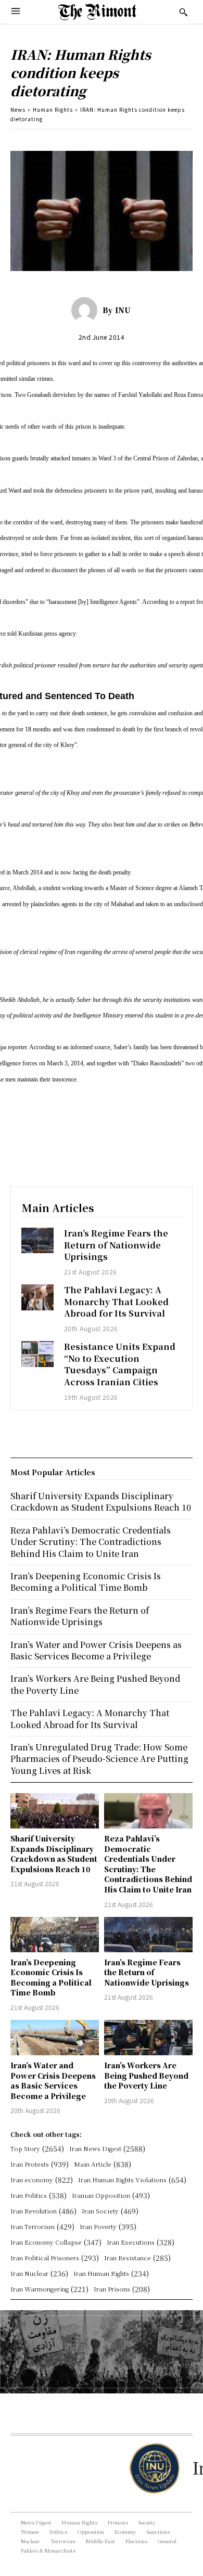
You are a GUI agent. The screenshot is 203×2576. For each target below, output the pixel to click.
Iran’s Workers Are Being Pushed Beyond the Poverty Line (146, 2075)
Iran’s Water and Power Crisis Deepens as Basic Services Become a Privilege (53, 2081)
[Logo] (97, 12)
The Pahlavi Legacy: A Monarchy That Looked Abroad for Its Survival (116, 1302)
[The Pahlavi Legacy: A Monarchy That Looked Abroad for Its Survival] (37, 1297)
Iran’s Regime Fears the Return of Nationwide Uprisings (116, 1245)
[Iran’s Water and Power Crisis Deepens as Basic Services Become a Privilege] (55, 2038)
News (18, 110)
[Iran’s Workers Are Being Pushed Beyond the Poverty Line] (148, 2038)
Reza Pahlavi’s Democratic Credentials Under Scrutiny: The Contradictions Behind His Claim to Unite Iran (148, 1864)
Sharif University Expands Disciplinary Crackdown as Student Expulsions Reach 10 (54, 1854)
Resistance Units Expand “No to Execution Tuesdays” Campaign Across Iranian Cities (120, 1364)
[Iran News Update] (154, 2468)
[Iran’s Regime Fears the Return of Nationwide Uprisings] (37, 1240)
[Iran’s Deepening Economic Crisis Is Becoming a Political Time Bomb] (55, 1935)
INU (123, 310)
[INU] (87, 310)
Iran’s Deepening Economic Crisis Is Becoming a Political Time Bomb (51, 1978)
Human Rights (53, 110)
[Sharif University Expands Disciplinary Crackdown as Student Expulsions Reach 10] (55, 1811)
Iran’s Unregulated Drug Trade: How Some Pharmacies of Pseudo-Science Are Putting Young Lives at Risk (99, 1759)
